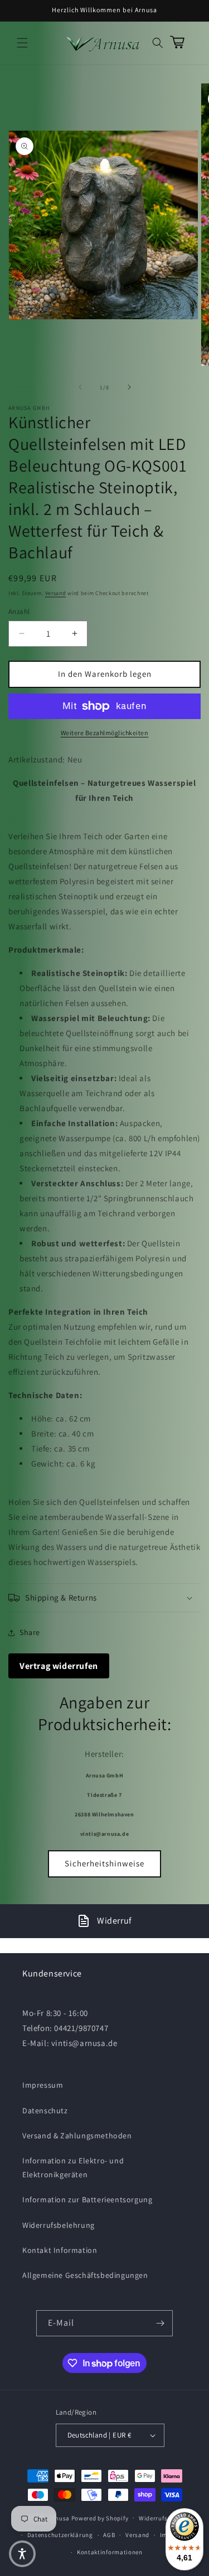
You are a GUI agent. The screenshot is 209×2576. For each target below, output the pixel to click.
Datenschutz (45, 2111)
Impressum (43, 2085)
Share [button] (30, 1632)
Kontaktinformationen (110, 2552)
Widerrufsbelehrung (59, 2225)
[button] (22, 43)
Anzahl (19, 611)
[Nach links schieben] (80, 387)
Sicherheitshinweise (104, 1863)
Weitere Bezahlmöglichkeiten (105, 733)
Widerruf (115, 1921)
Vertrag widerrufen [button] (59, 1666)
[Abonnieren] (160, 2323)
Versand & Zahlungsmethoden (77, 2136)
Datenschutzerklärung (60, 2535)
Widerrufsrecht (161, 2518)
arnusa (59, 2518)
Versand (56, 593)
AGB (109, 2535)
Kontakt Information (60, 2250)
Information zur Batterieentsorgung (87, 2199)
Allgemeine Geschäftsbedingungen (85, 2275)
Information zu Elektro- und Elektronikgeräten (73, 2168)
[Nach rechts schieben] (129, 387)
